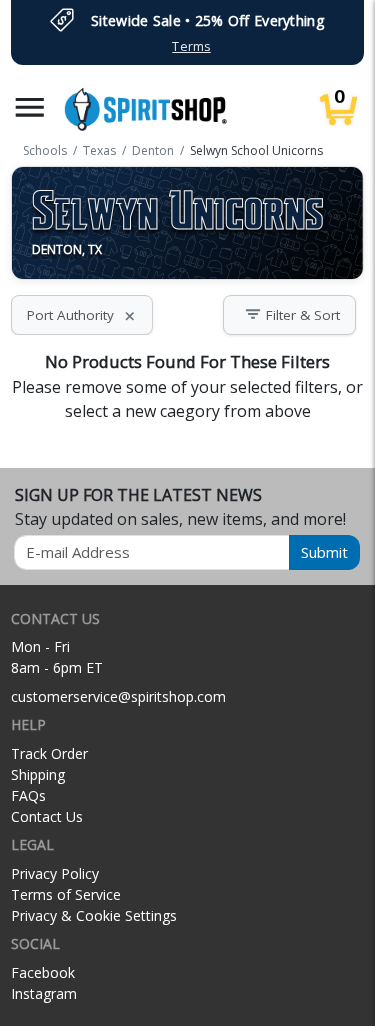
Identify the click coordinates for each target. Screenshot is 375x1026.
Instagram (44, 993)
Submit (324, 552)
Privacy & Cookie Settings (94, 915)
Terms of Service (66, 894)
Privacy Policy (55, 873)
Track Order (49, 753)
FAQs (28, 795)
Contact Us (47, 816)
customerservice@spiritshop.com (118, 696)
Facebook (43, 972)
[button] (30, 107)
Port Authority (82, 315)
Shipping (38, 774)
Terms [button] (191, 46)
